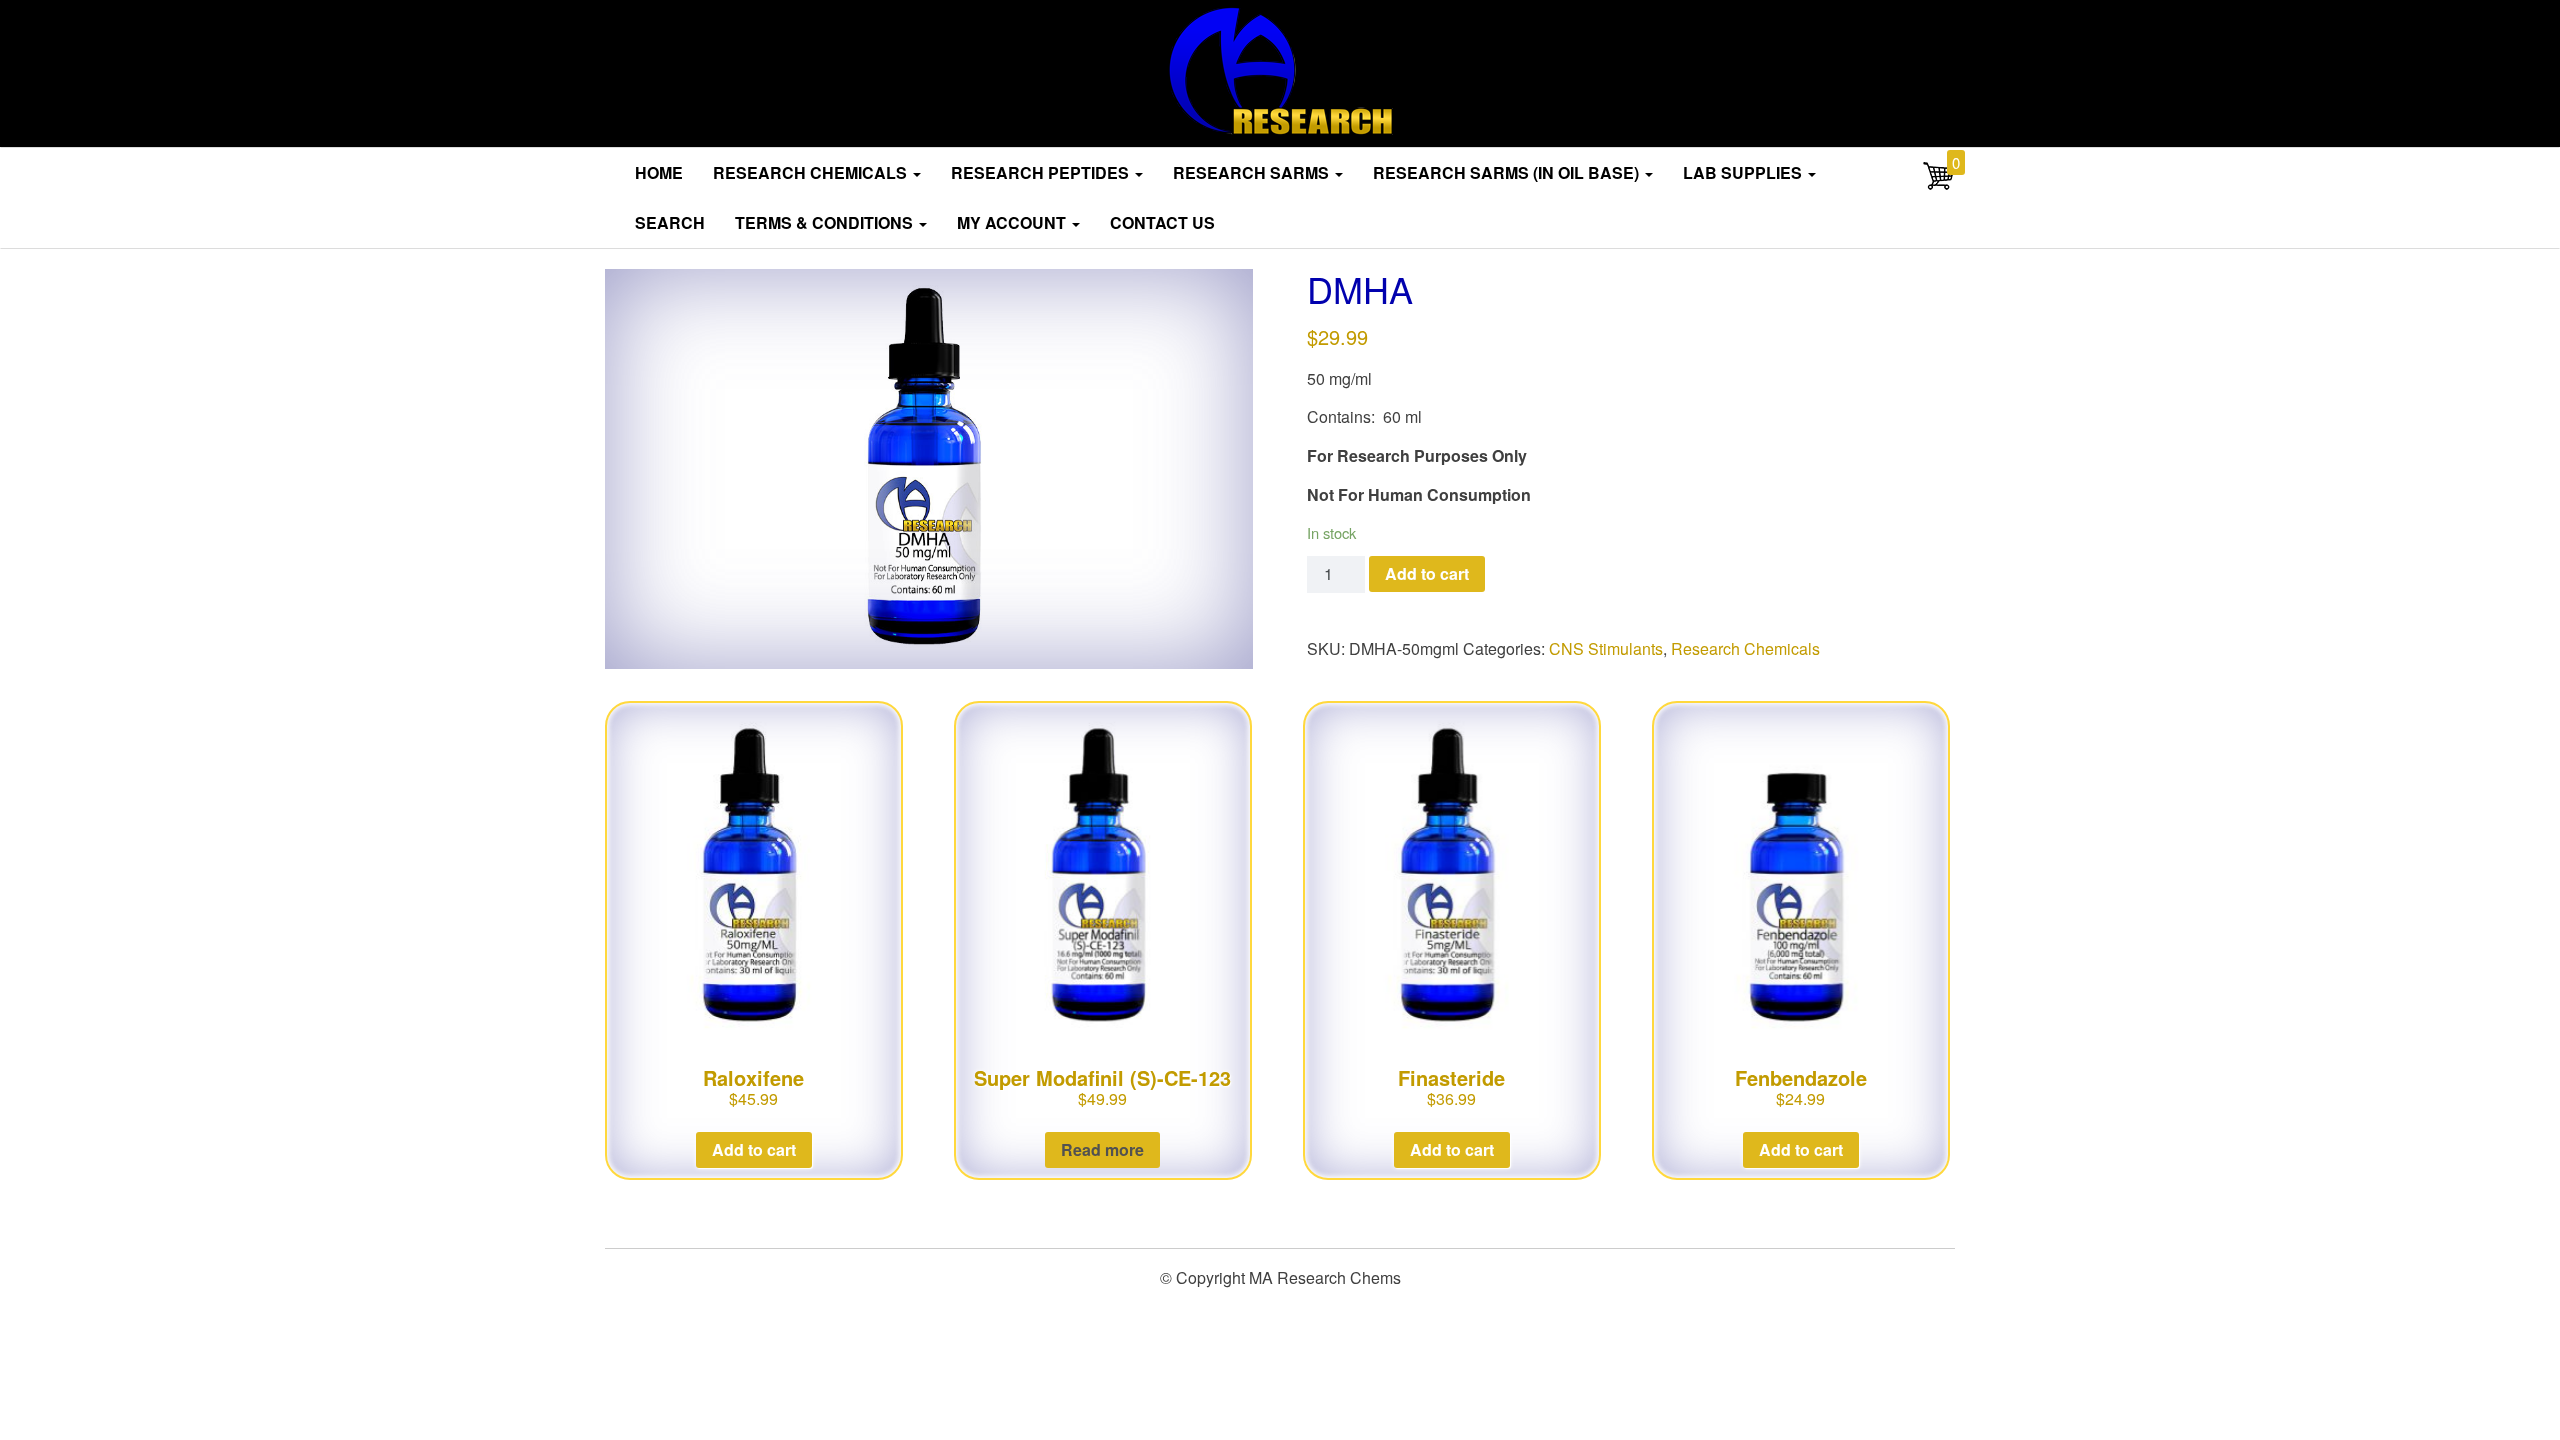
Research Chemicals (812, 172)
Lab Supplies (1744, 172)
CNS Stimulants (1606, 648)
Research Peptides (1042, 172)
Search (670, 222)
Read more (1102, 1149)
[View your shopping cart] (1939, 185)
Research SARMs (1253, 172)
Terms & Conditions (826, 222)
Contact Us (1162, 222)
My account (1013, 222)
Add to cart (1427, 573)
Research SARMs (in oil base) (1508, 172)
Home (659, 172)
